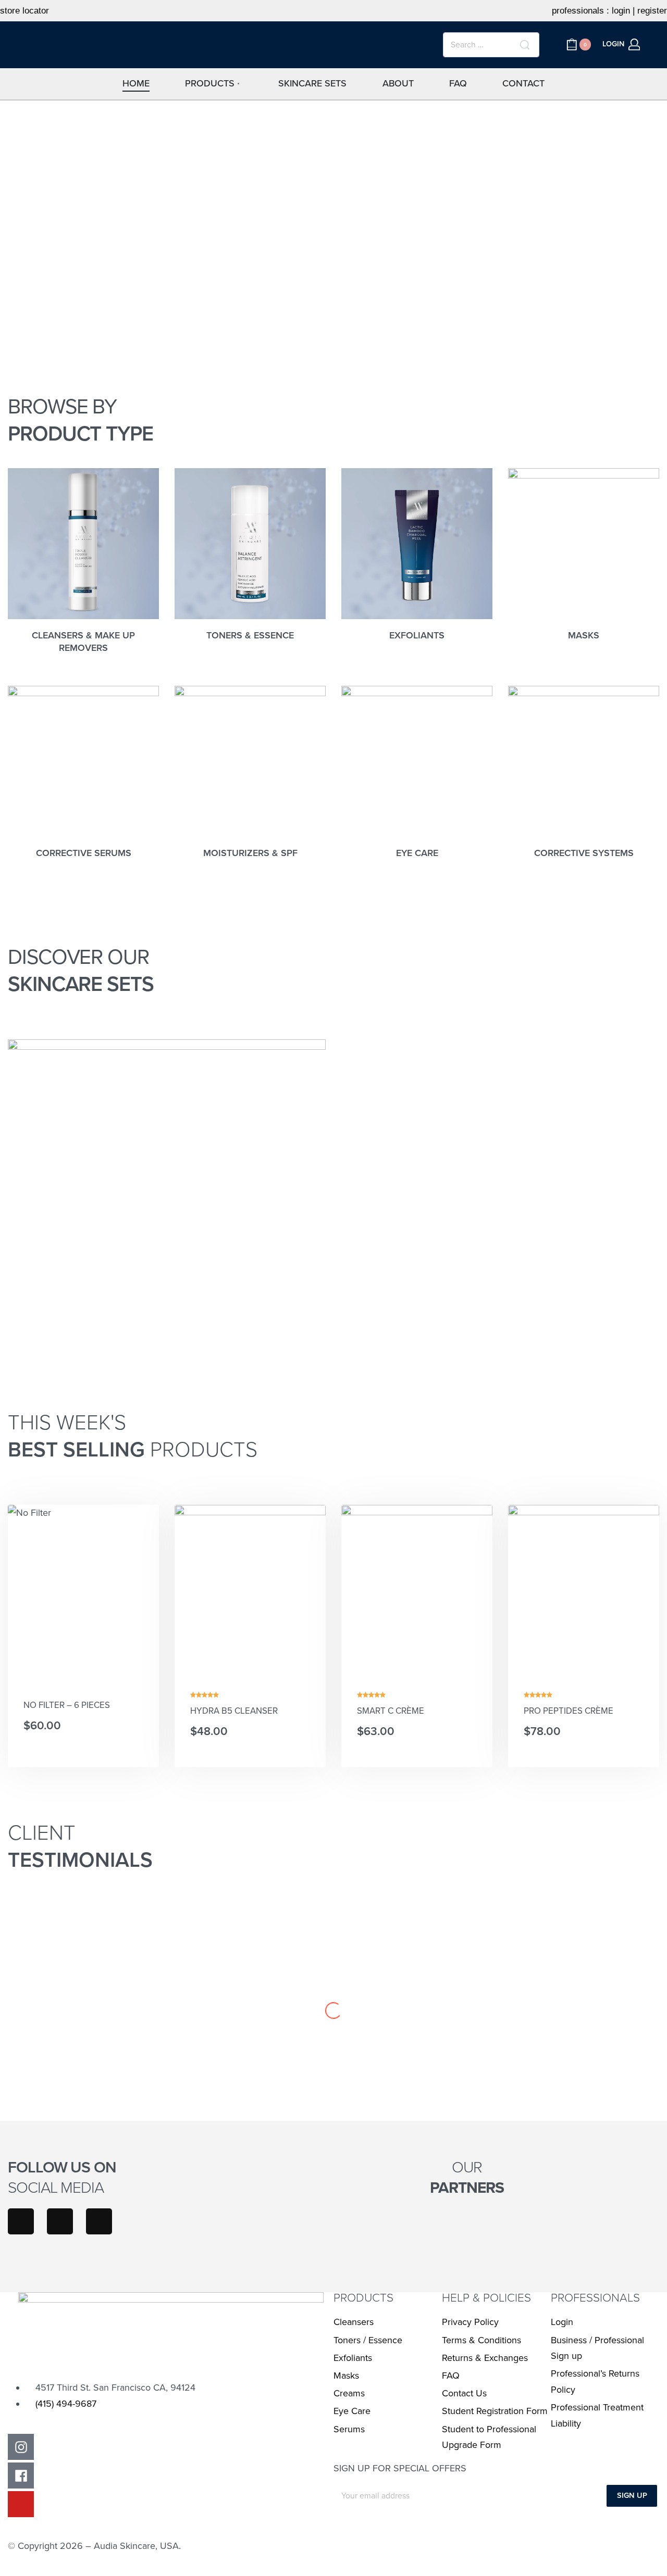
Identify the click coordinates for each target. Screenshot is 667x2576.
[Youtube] (99, 2221)
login (621, 11)
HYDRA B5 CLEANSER (234, 1711)
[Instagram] (21, 2221)
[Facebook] (60, 2221)
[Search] (525, 45)
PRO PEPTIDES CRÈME (569, 1711)
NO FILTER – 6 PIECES (67, 1705)
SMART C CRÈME (391, 1711)
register (652, 11)
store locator (24, 11)
